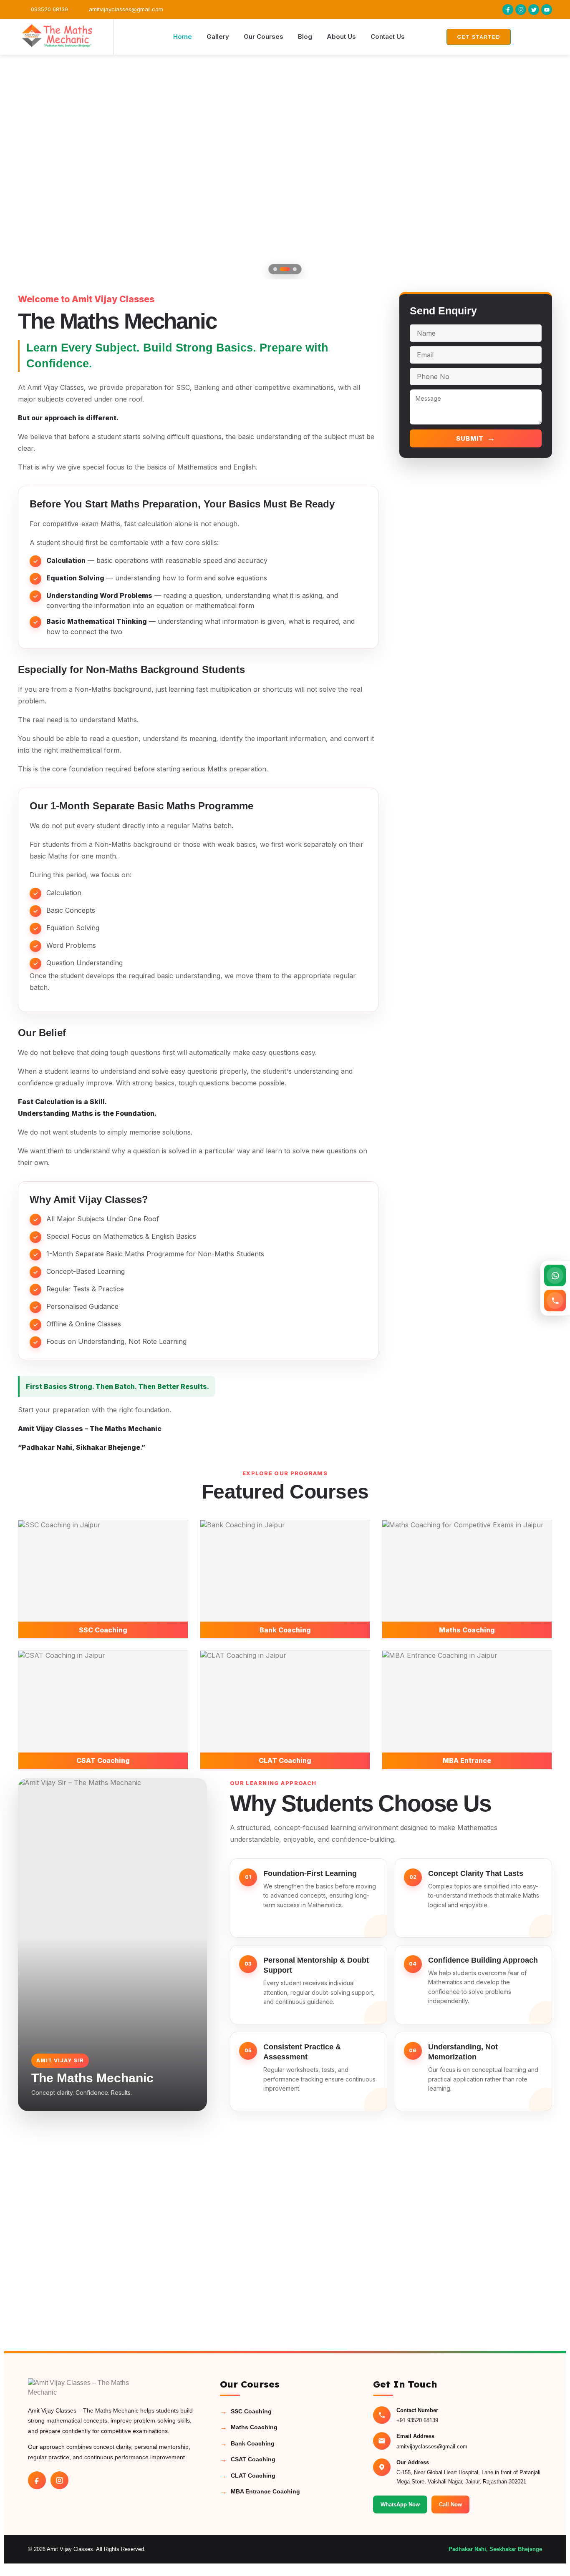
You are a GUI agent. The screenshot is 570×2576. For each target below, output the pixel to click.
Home (183, 36)
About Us (341, 36)
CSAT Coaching (248, 2459)
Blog (305, 36)
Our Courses (264, 36)
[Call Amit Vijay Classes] (555, 1301)
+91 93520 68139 (417, 2420)
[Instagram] (59, 2480)
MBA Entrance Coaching (260, 2492)
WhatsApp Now (400, 2504)
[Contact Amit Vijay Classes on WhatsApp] (555, 1275)
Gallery (218, 36)
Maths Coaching (249, 2427)
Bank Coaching (247, 2444)
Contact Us (388, 36)
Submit (476, 438)
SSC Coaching (246, 2412)
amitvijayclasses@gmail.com (432, 2447)
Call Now (450, 2504)
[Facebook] (37, 2480)
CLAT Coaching (248, 2476)
